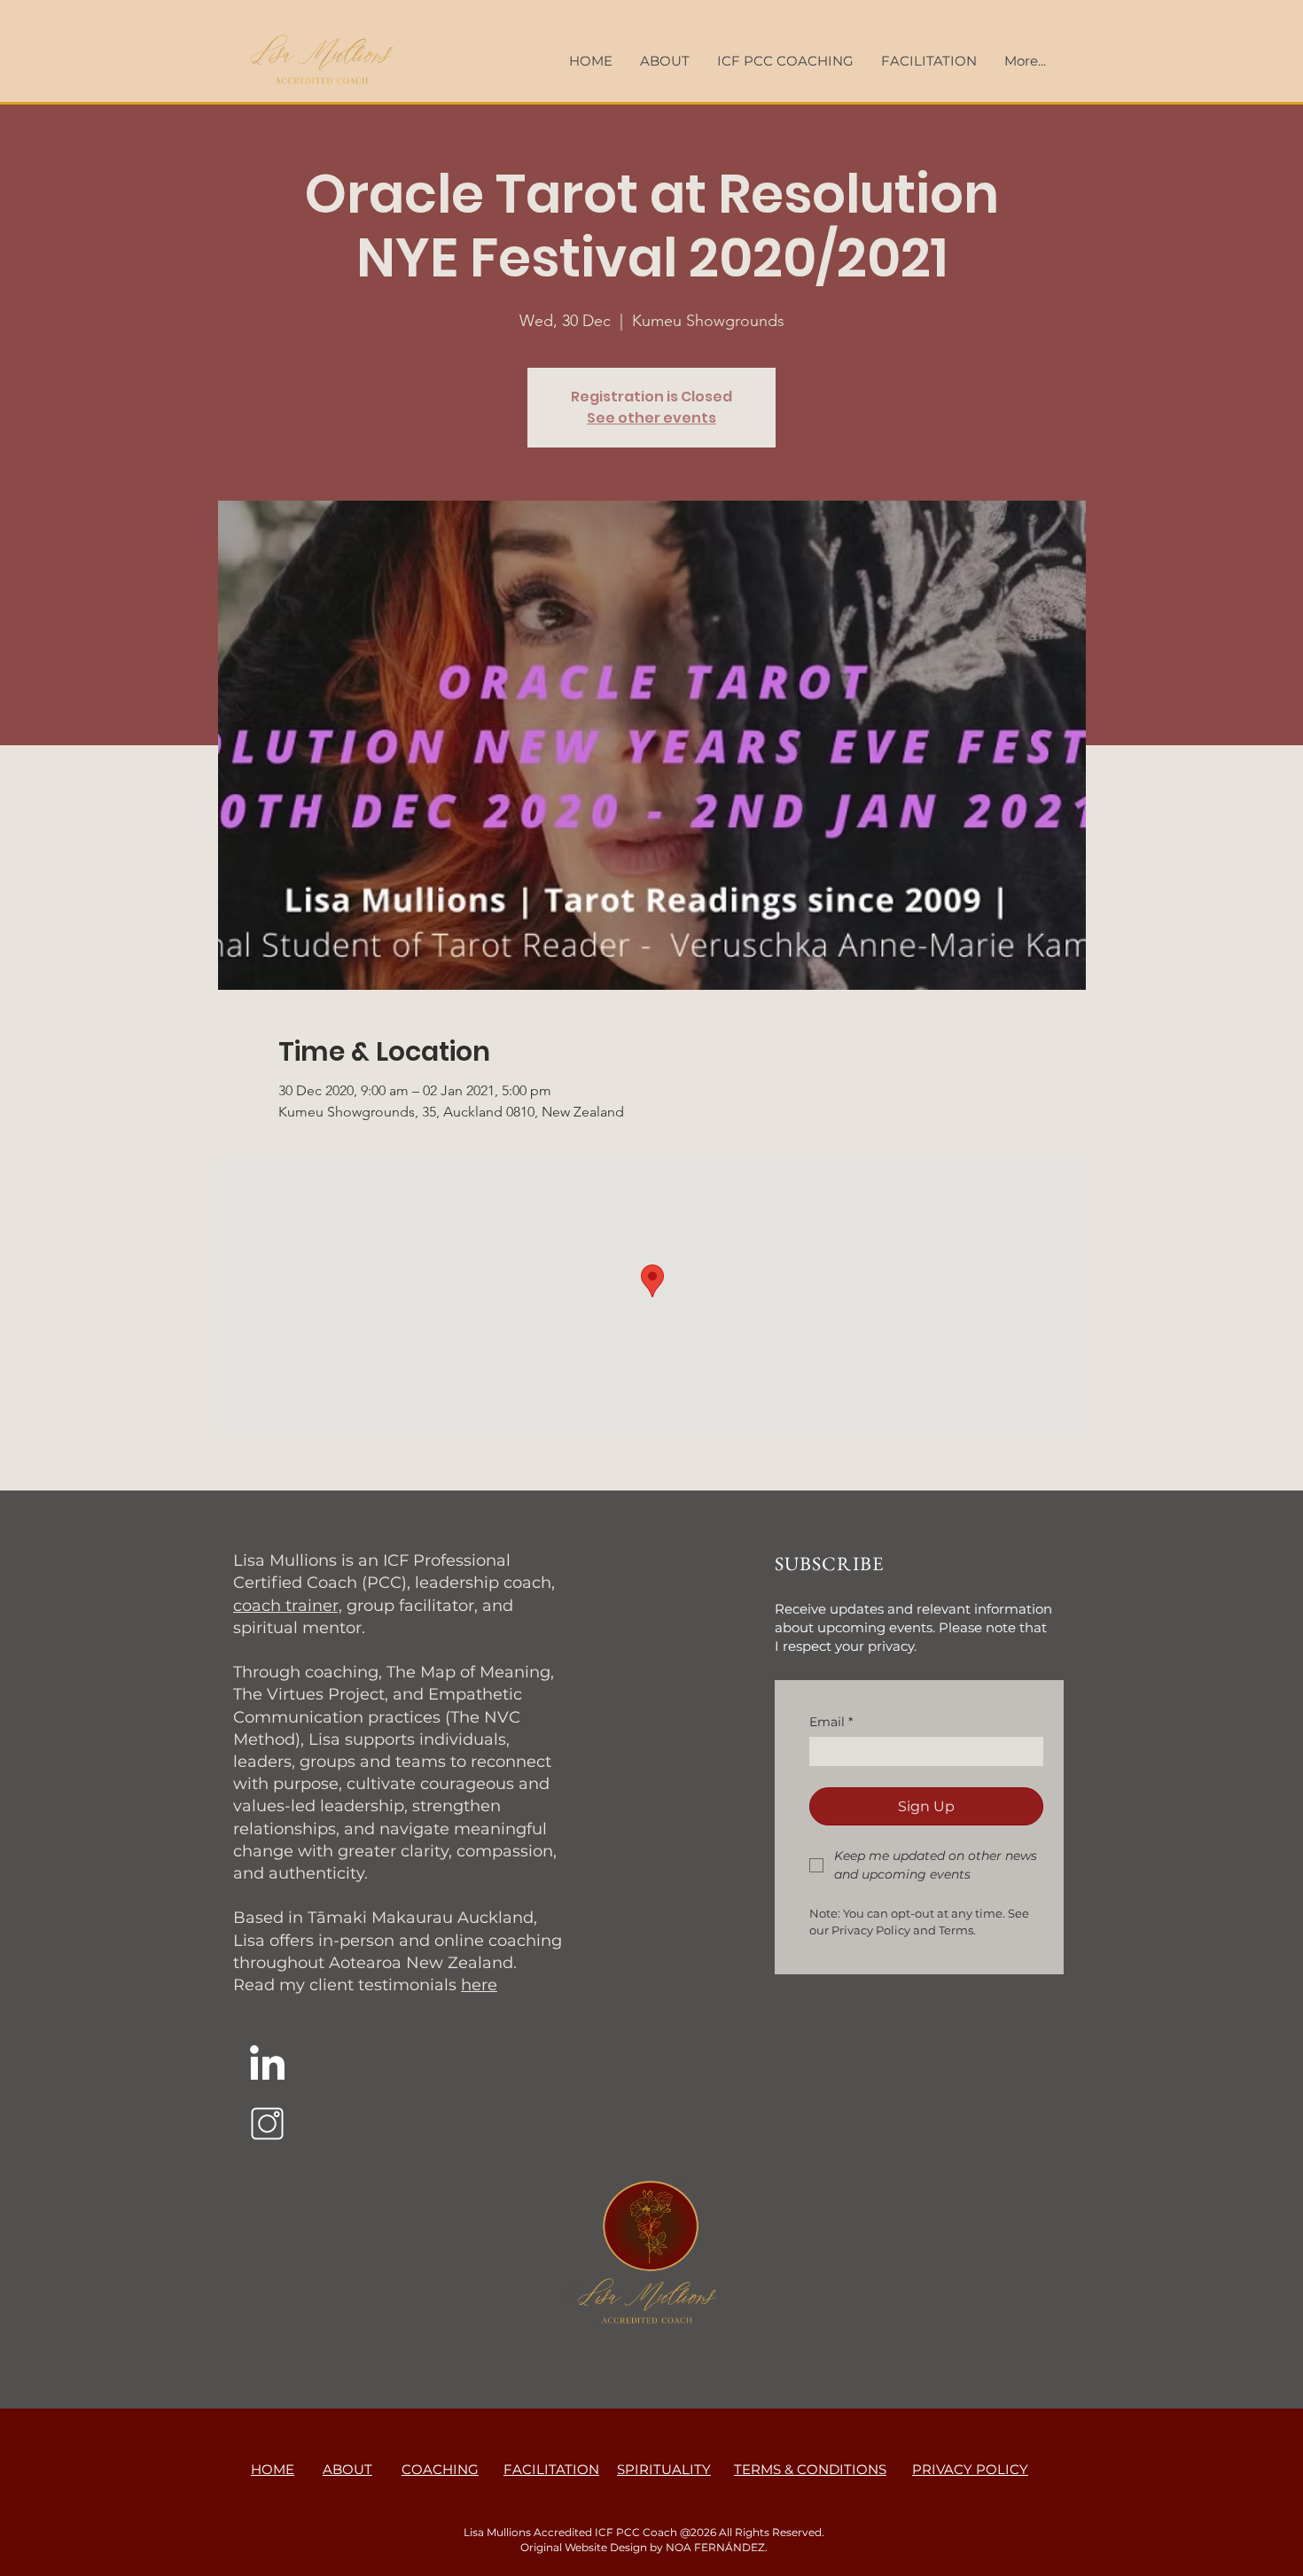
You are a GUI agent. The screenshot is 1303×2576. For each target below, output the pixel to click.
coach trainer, (288, 1606)
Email (831, 1722)
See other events (651, 418)
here (479, 1985)
